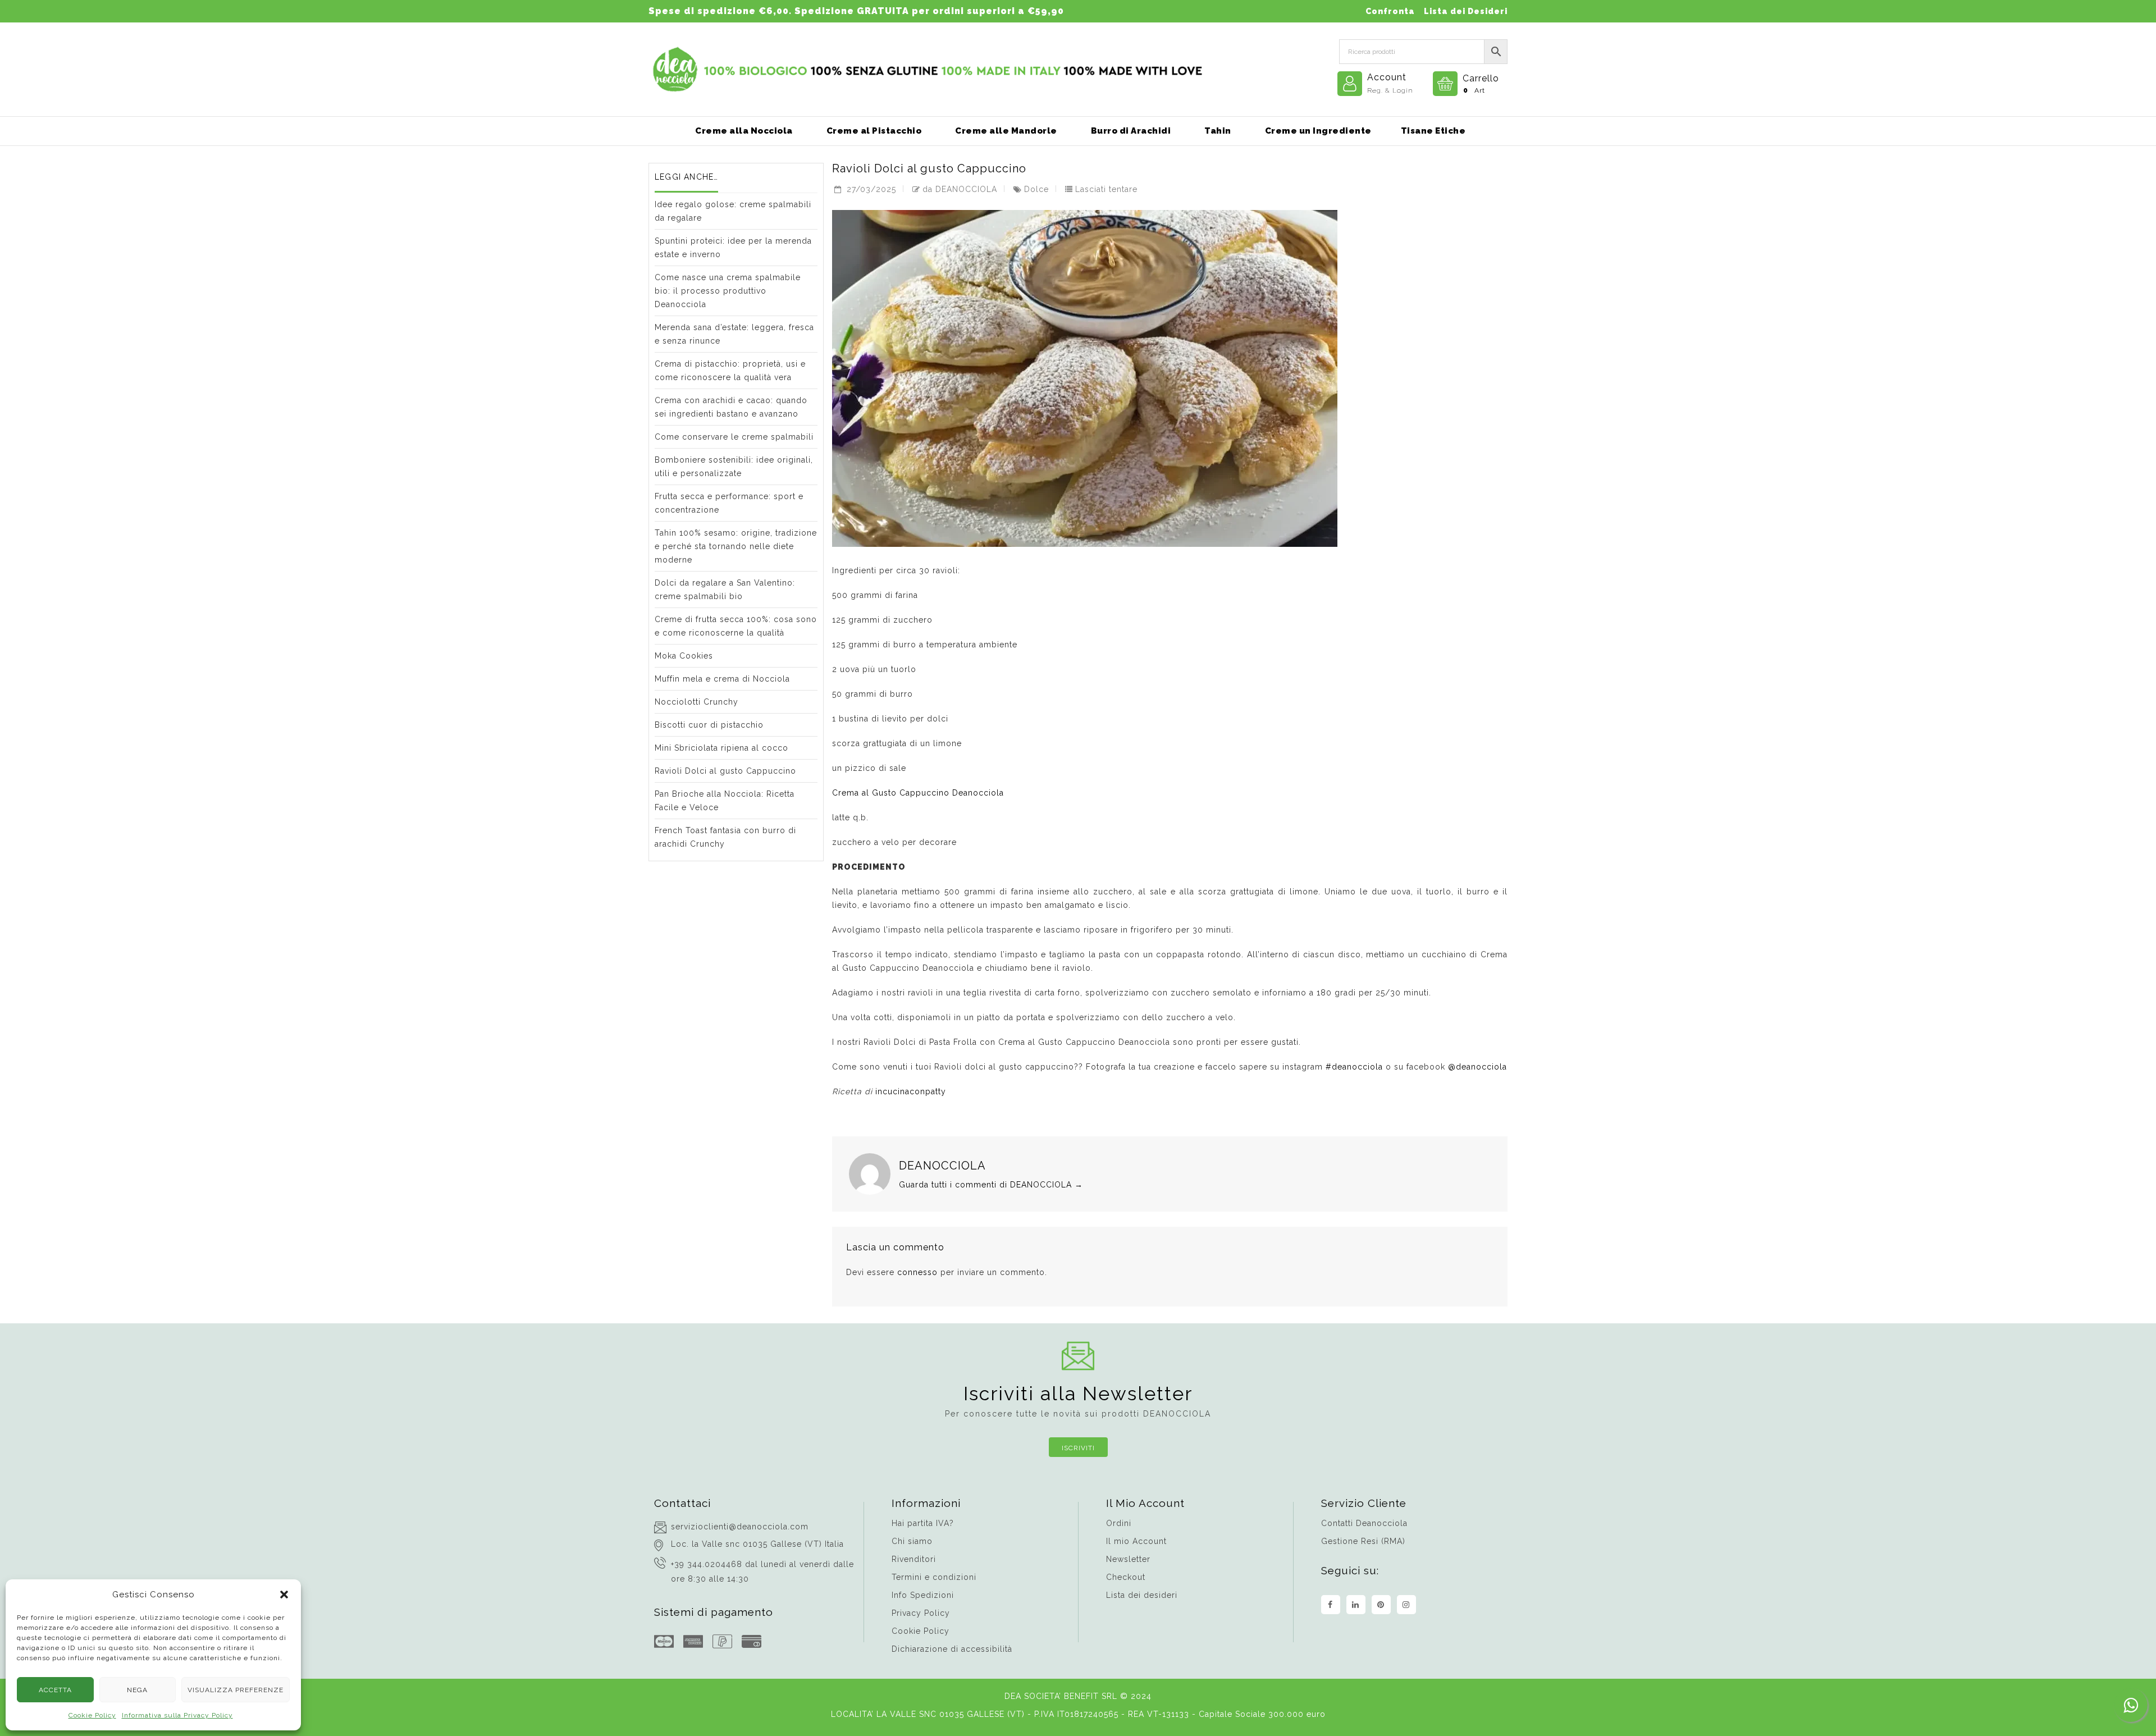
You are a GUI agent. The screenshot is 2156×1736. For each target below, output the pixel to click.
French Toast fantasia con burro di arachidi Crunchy (725, 837)
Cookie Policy (92, 1715)
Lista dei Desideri (1466, 11)
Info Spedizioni (923, 1595)
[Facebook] (1331, 1605)
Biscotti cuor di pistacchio (709, 725)
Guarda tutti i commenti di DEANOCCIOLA (991, 1185)
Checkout (1126, 1577)
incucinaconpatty (911, 1091)
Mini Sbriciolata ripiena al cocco (721, 748)
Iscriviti (1078, 1448)
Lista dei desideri (1142, 1595)
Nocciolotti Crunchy (696, 702)
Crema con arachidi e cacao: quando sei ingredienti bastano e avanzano (731, 407)
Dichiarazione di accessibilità (952, 1649)
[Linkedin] (1356, 1605)
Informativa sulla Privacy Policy (177, 1715)
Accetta (55, 1690)
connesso (917, 1272)
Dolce (1036, 189)
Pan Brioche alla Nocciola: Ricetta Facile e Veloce (725, 801)
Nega (137, 1690)
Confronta (1390, 11)
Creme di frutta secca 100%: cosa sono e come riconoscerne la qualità (736, 626)
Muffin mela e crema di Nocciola (722, 679)
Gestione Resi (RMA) (1363, 1541)
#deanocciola (1354, 1067)
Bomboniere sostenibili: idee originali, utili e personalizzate (734, 467)
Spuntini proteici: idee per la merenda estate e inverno (733, 248)
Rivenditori (914, 1559)
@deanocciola (1477, 1067)
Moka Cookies (684, 656)
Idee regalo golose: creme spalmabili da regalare (733, 211)
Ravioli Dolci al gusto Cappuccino (725, 771)
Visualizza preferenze (236, 1690)
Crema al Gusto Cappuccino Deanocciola (918, 793)
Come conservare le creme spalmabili (734, 437)
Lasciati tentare (1106, 189)
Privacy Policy (921, 1613)
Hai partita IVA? (923, 1523)
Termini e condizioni (934, 1577)
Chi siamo (912, 1541)
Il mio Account (1136, 1541)
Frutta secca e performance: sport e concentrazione (729, 503)
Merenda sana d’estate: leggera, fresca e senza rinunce (734, 334)
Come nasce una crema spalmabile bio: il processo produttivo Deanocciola (728, 291)
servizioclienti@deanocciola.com (740, 1527)
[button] (284, 1595)
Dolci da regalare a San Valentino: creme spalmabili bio (725, 590)
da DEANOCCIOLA (960, 189)
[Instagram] (1406, 1605)
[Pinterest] (1381, 1605)
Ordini (1119, 1523)
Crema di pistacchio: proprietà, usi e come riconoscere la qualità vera (730, 371)
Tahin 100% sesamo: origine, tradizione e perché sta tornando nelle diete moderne (736, 546)
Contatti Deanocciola (1364, 1523)
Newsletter (1128, 1559)
